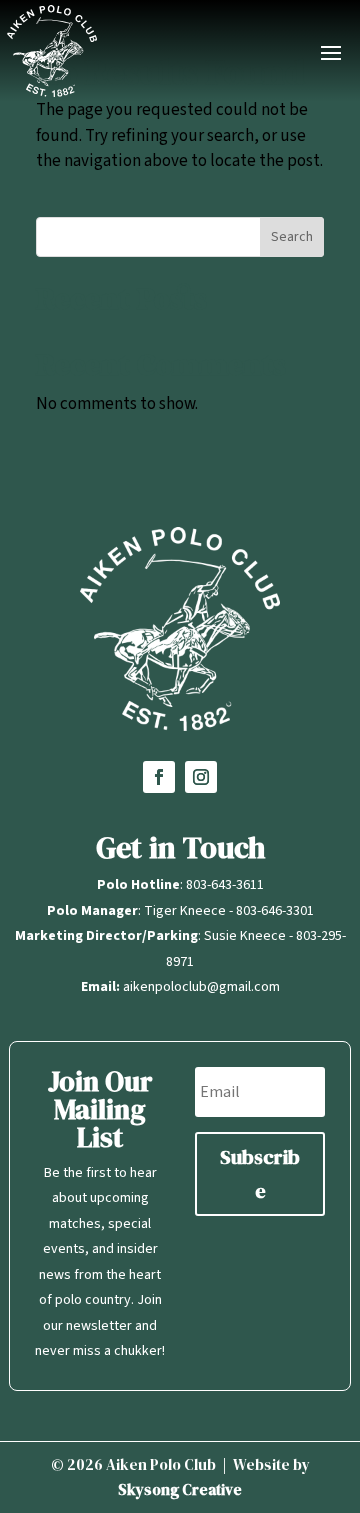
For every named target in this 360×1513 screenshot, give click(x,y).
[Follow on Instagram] (201, 777)
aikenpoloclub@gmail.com (201, 987)
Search (292, 237)
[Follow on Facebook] (159, 777)
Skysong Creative (180, 1489)
